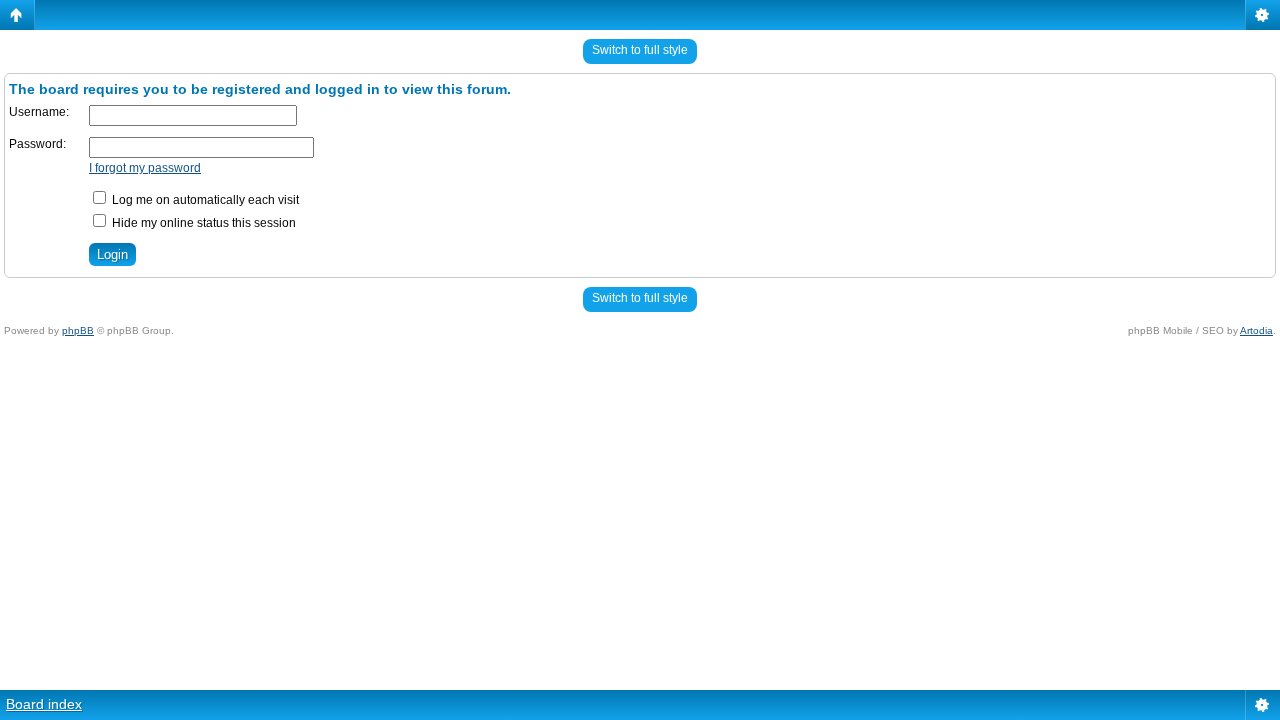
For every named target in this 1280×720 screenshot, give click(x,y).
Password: (37, 144)
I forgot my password (145, 168)
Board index (44, 704)
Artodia (1256, 330)
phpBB (78, 330)
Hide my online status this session (202, 223)
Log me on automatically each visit (204, 200)
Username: (39, 112)
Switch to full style (640, 50)
